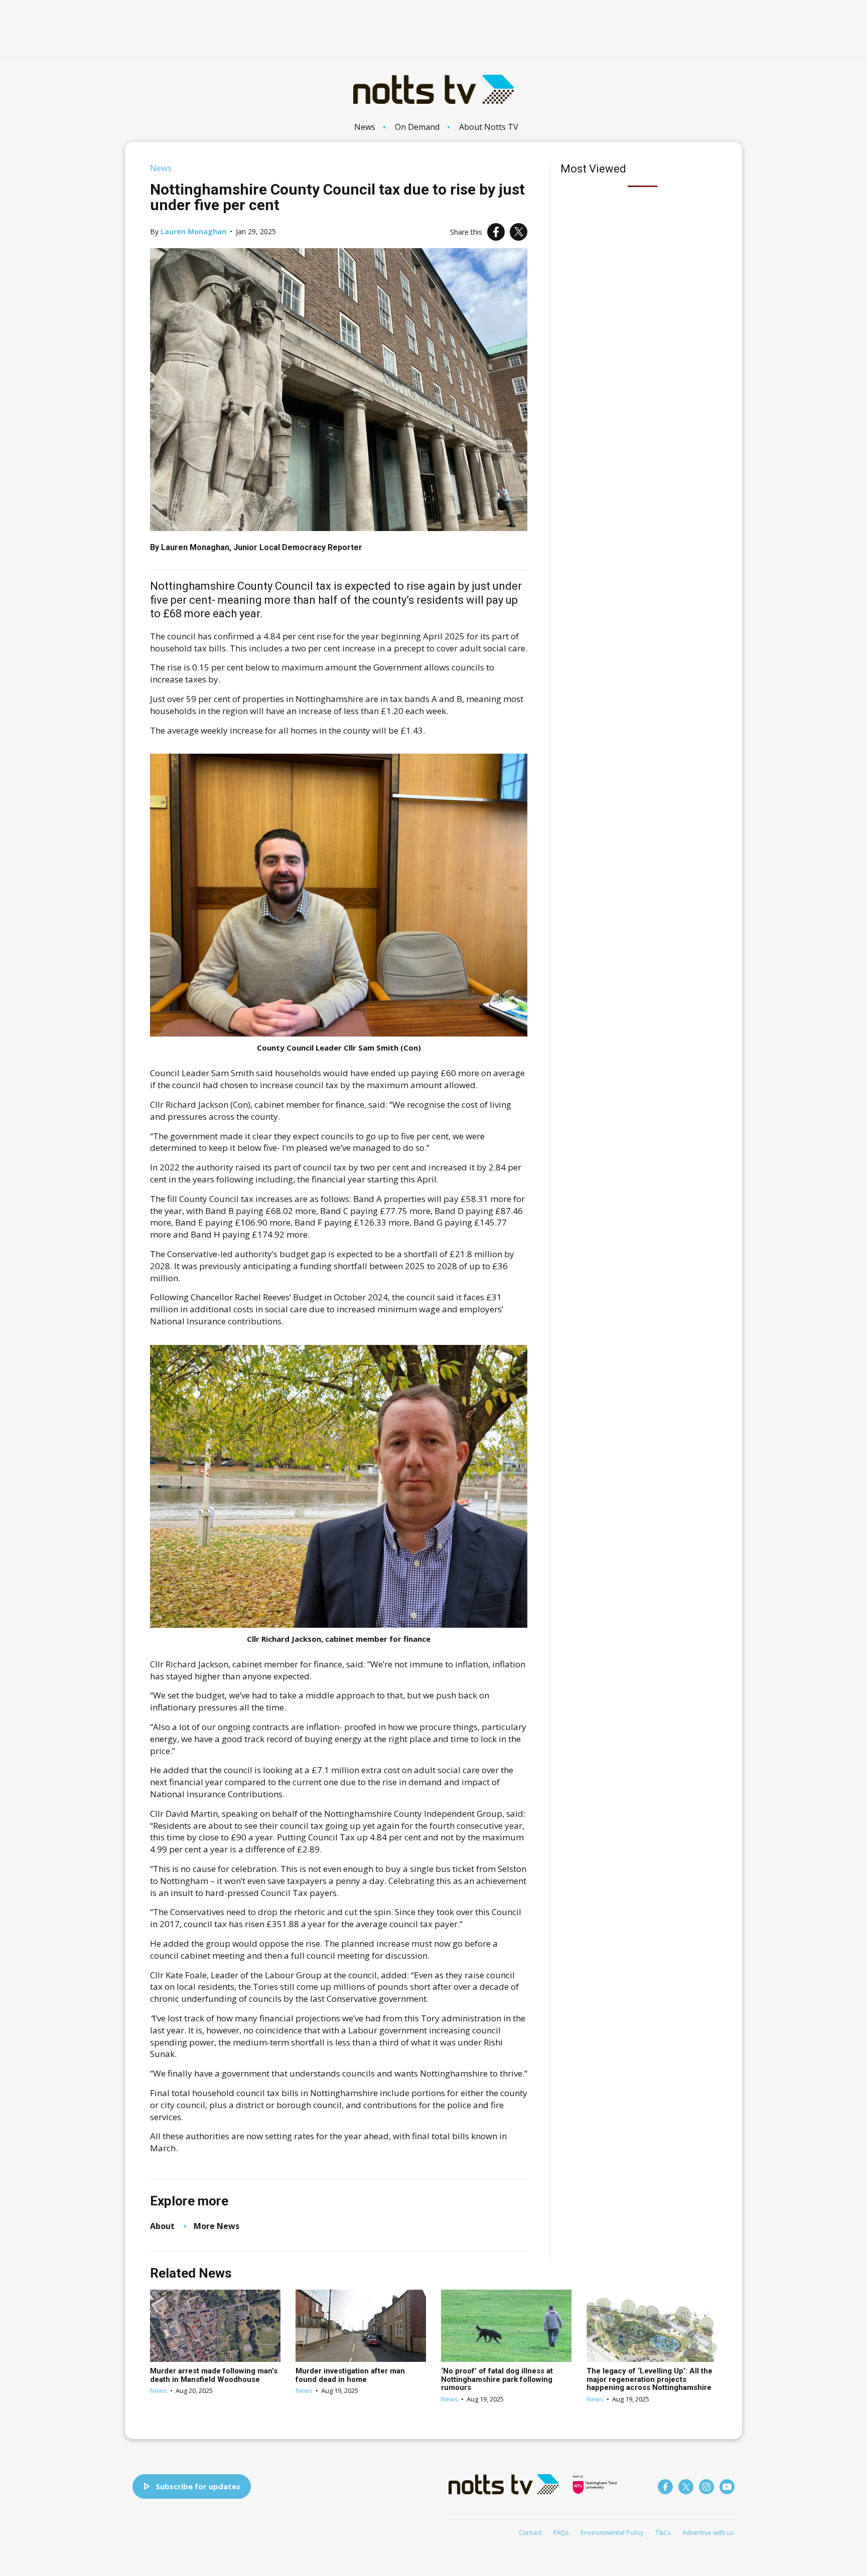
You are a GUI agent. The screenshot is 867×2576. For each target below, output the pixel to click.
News (365, 127)
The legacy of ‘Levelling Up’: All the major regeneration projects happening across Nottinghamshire (649, 2379)
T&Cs (663, 2532)
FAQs (561, 2532)
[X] (519, 232)
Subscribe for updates (198, 2486)
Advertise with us (708, 2532)
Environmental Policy (612, 2532)
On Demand (417, 127)
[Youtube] (727, 2487)
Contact (530, 2532)
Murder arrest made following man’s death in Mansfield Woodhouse (214, 2375)
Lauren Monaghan (193, 231)
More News (216, 2226)
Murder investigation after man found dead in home (350, 2375)
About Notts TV (489, 127)
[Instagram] (706, 2487)
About (162, 2226)
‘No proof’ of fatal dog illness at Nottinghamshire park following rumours (497, 2379)
